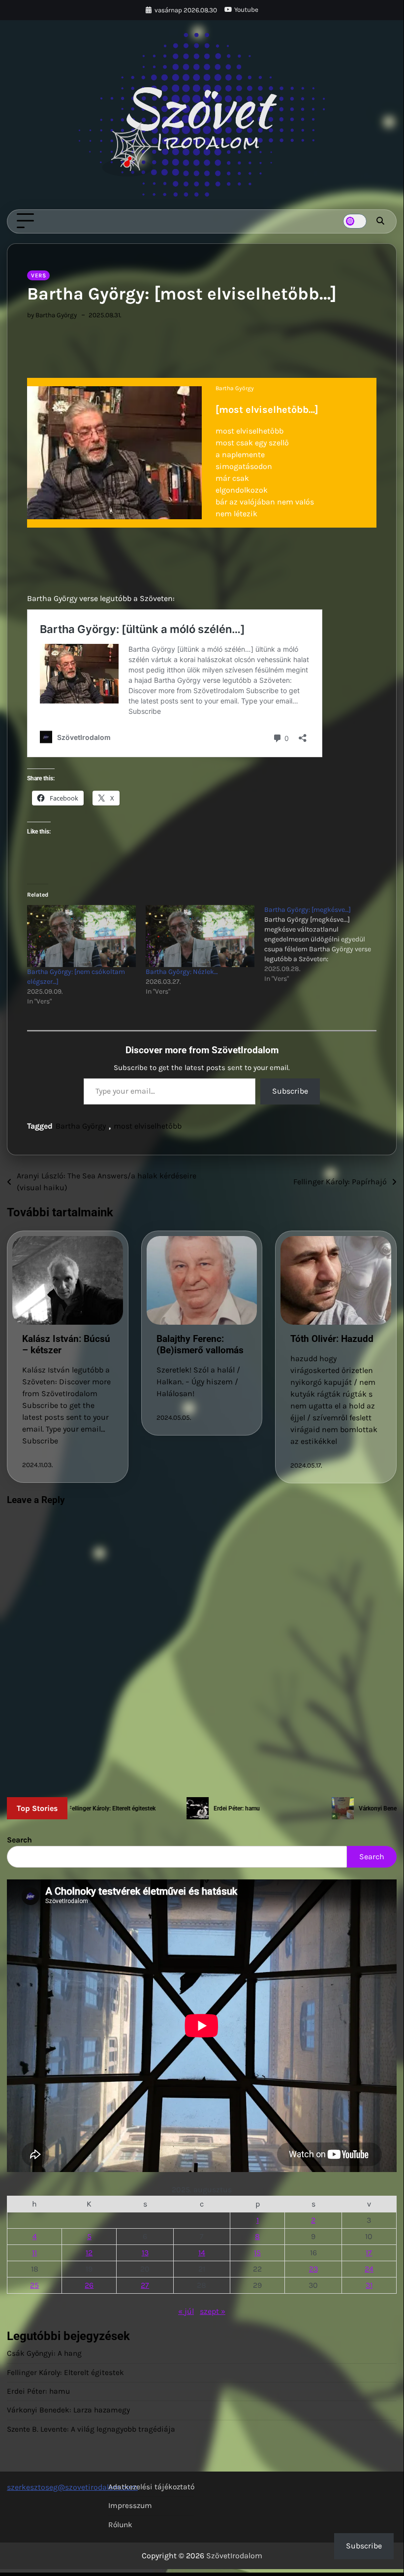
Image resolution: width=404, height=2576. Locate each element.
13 (145, 2253)
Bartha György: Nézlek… (182, 972)
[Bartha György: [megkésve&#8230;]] (324, 944)
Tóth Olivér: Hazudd (332, 1339)
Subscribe (290, 1091)
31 (369, 2285)
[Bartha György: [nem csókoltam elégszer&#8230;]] (81, 936)
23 (313, 2269)
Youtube (246, 10)
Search (19, 1840)
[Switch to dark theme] (355, 221)
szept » (213, 2311)
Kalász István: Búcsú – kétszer (66, 1344)
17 (369, 2253)
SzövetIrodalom (234, 2556)
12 (89, 2253)
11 (34, 2253)
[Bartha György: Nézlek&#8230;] (200, 936)
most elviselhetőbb (148, 1126)
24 (369, 2269)
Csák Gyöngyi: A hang (44, 2353)
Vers (38, 275)
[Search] (380, 221)
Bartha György (81, 1126)
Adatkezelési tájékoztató (151, 2487)
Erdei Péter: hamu (38, 2391)
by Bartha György (52, 315)
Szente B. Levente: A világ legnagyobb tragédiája (91, 2429)
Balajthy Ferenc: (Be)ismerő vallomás (200, 1344)
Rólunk (120, 2525)
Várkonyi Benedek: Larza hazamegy (68, 2410)
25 (34, 2285)
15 (257, 2253)
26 (89, 2285)
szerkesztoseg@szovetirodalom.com (72, 2487)
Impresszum (130, 2506)
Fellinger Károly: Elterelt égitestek (65, 2373)
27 (145, 2285)
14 (202, 2253)
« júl (186, 2311)
